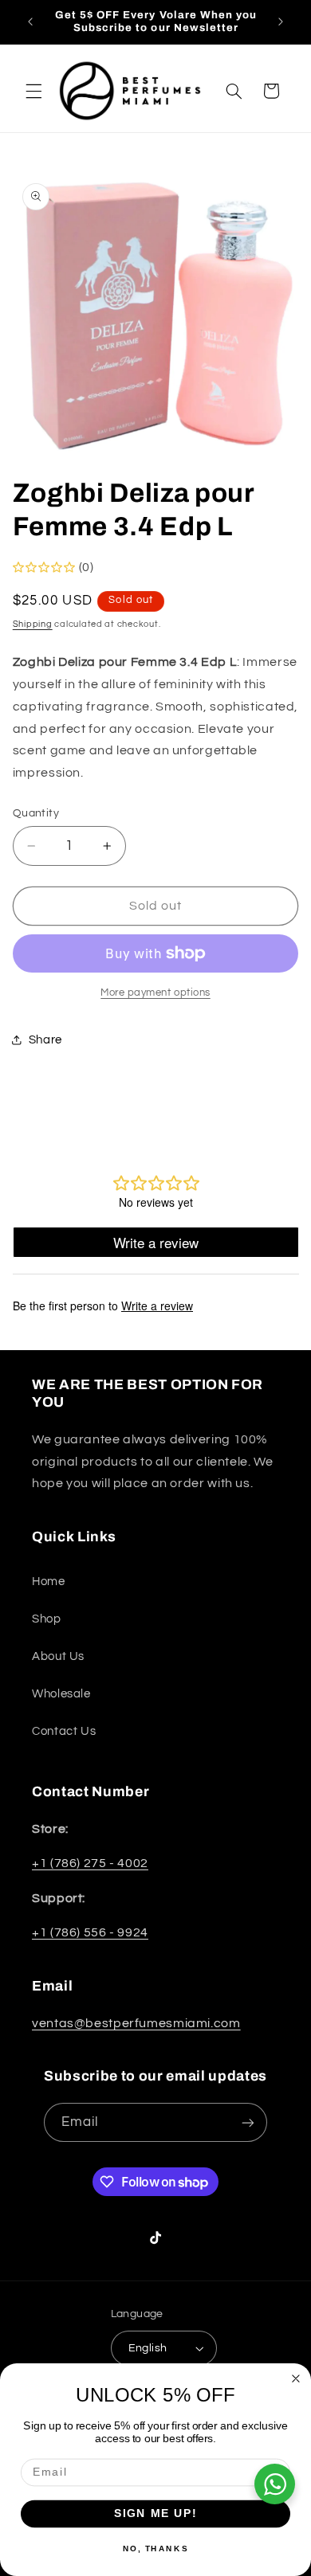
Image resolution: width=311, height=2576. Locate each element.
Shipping (33, 624)
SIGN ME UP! (156, 2513)
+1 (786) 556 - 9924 (90, 1932)
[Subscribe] (248, 2122)
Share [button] (45, 1040)
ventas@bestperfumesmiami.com (136, 2023)
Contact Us (64, 1731)
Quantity (36, 813)
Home (49, 1582)
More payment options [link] (155, 993)
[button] (33, 91)
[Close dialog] (296, 2379)
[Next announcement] (281, 22)
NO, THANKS (155, 2548)
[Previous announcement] (30, 22)
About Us (58, 1656)
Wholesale (61, 1694)
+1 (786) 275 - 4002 (90, 1863)
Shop (47, 1619)
